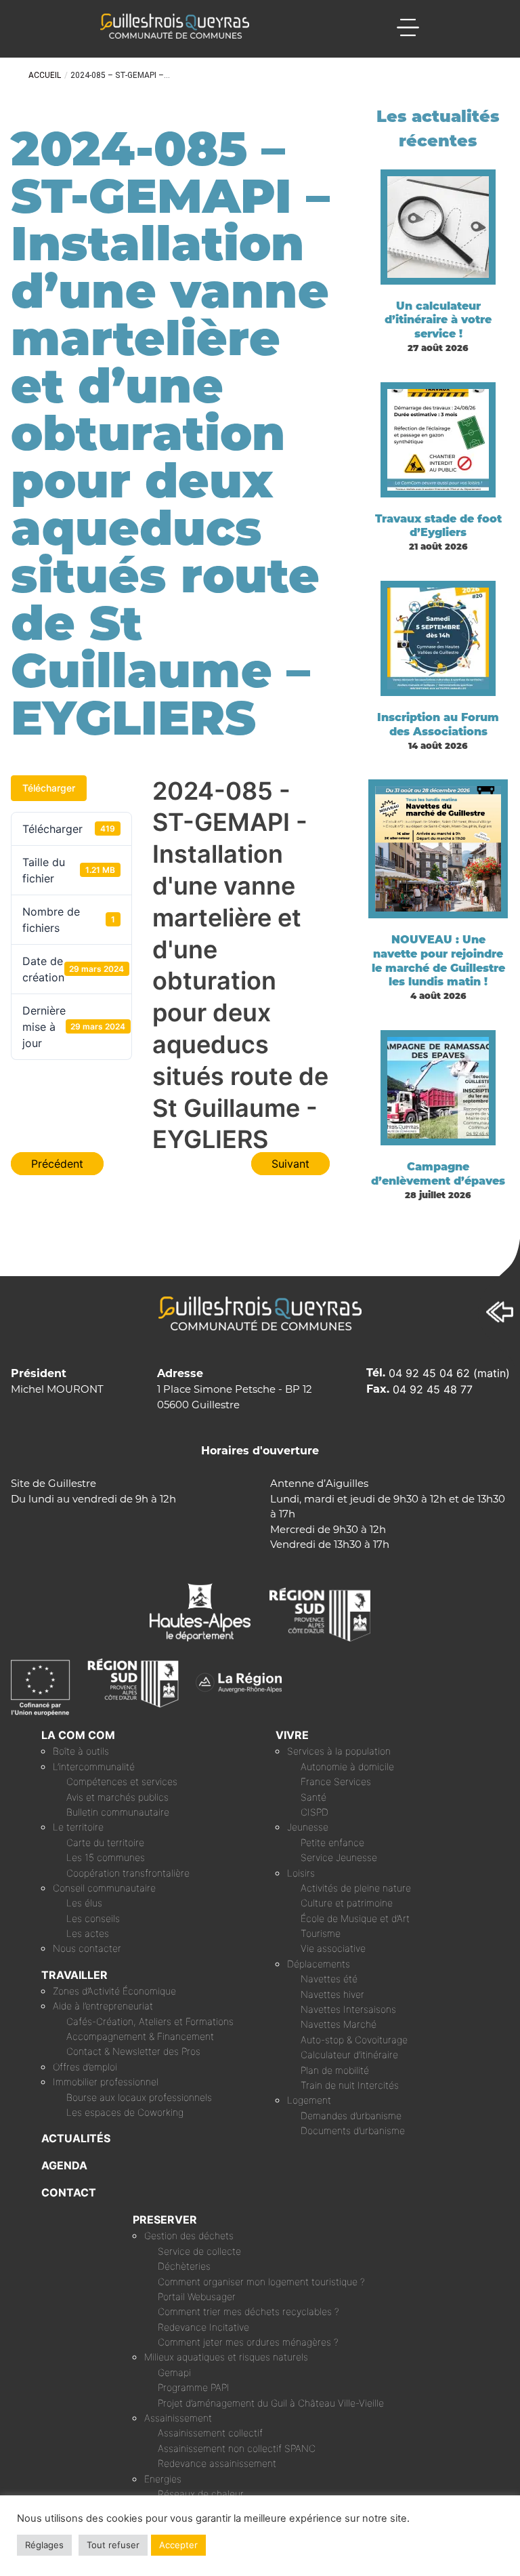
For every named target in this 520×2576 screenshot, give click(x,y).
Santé (313, 1797)
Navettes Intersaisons (348, 2009)
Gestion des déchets (189, 2235)
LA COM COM (78, 1735)
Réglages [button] (44, 2545)
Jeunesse (308, 1827)
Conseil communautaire (104, 1888)
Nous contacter (87, 1948)
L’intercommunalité (94, 1766)
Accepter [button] (178, 2545)
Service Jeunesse (339, 1857)
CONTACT (69, 2192)
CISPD (315, 1812)
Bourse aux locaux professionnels (139, 2097)
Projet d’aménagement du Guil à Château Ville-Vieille (271, 2403)
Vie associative (333, 1948)
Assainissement (178, 2418)
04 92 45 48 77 (433, 1389)
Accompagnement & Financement (140, 2036)
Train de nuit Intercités (350, 2085)
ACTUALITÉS (76, 2138)
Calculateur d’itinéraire (349, 2054)
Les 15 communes (106, 1857)
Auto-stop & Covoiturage (354, 2040)
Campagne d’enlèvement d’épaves (438, 1174)
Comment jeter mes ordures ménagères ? (248, 2342)
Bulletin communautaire (118, 1812)
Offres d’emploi (85, 2067)
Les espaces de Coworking (125, 2112)
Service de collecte (199, 2251)
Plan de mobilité (335, 2070)
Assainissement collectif (210, 2433)
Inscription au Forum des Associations (438, 724)
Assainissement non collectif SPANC (237, 2448)
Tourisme (321, 1933)
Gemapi (174, 2372)
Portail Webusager (197, 2296)
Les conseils (93, 1918)
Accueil (45, 75)
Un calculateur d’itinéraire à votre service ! (438, 320)
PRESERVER (165, 2220)
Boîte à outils (81, 1751)
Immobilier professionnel (106, 2082)
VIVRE (292, 1735)
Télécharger (49, 788)
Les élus (84, 1903)
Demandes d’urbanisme (351, 2115)
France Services (336, 1781)
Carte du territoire (105, 1842)
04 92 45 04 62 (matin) (449, 1373)
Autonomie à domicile (347, 1766)
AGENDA (64, 2165)
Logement (309, 2100)
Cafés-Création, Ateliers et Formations (150, 2021)
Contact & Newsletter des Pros (133, 2051)
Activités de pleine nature (356, 1888)
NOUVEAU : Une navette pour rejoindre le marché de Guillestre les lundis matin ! (438, 961)
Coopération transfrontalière (128, 1873)
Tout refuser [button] (113, 2545)
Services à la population (339, 1751)
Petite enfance (332, 1842)
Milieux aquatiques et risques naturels (226, 2357)
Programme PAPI (194, 2387)
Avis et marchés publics (117, 1797)
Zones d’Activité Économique (114, 1991)
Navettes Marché (339, 2024)
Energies (163, 2479)
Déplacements (319, 1964)
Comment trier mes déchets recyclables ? (248, 2311)
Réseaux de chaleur (201, 2494)
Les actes (88, 1933)
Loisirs (301, 1873)
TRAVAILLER (74, 1975)
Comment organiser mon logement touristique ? (261, 2282)
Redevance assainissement (217, 2463)
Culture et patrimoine (347, 1903)
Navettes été (329, 1979)
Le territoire (78, 1827)
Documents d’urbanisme (353, 2130)
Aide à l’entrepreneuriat (103, 2006)
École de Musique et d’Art (355, 1918)
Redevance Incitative (203, 2327)
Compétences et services (122, 1781)
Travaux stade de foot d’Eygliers (438, 526)
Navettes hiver (332, 1994)
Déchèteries (184, 2266)
